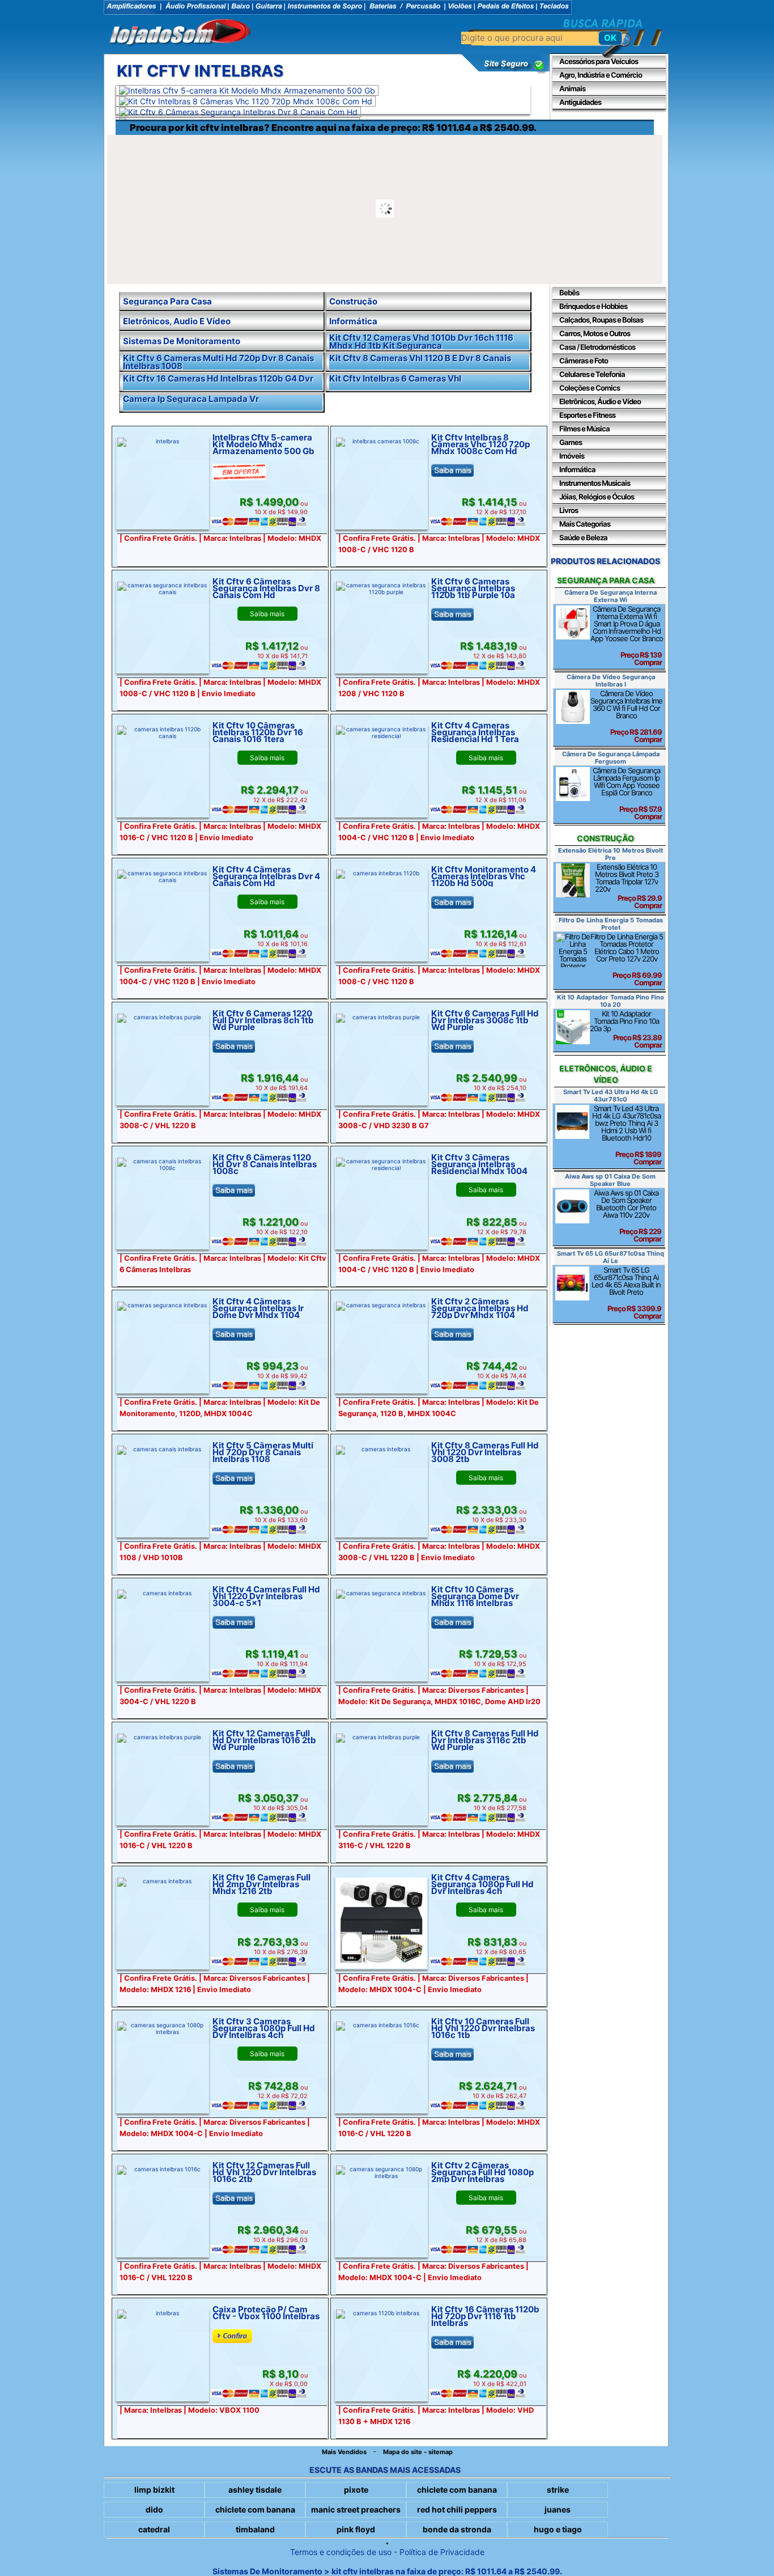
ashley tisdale (255, 2490)
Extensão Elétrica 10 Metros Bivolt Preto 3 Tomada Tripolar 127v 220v (628, 886)
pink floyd (356, 2529)
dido (154, 2509)
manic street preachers (356, 2509)
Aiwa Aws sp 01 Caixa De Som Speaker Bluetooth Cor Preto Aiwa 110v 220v (628, 1216)
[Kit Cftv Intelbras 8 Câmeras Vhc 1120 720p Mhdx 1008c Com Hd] (246, 101)
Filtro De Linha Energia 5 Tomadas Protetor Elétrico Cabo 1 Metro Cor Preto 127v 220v (627, 959)
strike (558, 2490)
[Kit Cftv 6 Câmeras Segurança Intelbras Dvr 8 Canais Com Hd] (238, 112)
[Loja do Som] (180, 33)
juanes (558, 2509)
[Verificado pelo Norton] (506, 72)
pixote (356, 2490)
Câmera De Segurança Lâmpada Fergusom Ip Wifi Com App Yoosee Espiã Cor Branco (627, 793)
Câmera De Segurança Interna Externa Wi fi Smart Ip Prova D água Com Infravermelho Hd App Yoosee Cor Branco (627, 635)
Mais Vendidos (344, 2452)
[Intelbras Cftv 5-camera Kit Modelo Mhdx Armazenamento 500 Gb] (247, 90)
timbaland (255, 2529)
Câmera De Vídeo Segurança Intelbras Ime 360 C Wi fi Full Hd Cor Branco (626, 716)
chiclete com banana (457, 2490)
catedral (154, 2529)
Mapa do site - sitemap (418, 2452)
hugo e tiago (558, 2529)
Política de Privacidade (442, 2552)
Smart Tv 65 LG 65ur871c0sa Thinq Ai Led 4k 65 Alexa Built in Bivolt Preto (626, 1293)
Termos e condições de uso (341, 2552)
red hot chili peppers (457, 2509)
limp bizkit (154, 2490)
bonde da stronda (457, 2529)
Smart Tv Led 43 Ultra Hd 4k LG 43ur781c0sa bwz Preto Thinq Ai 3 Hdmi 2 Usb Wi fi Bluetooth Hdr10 (627, 1135)
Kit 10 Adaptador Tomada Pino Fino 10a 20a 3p (626, 1029)
